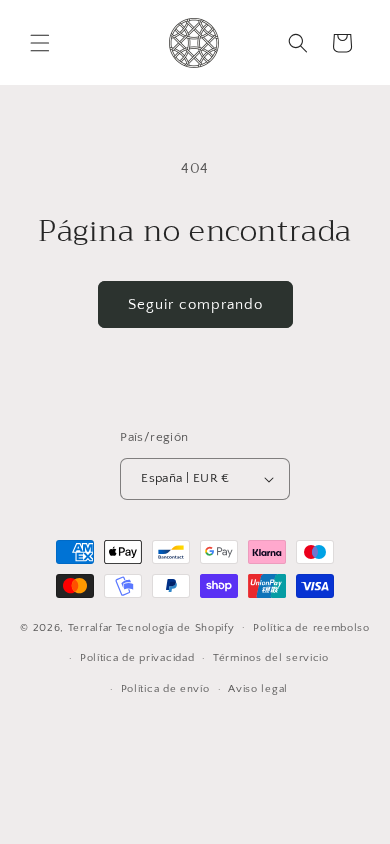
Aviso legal (258, 689)
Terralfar (90, 627)
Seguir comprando (195, 304)
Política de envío (165, 689)
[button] (40, 43)
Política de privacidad (137, 658)
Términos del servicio (271, 658)
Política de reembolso (311, 628)
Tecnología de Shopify (175, 627)
